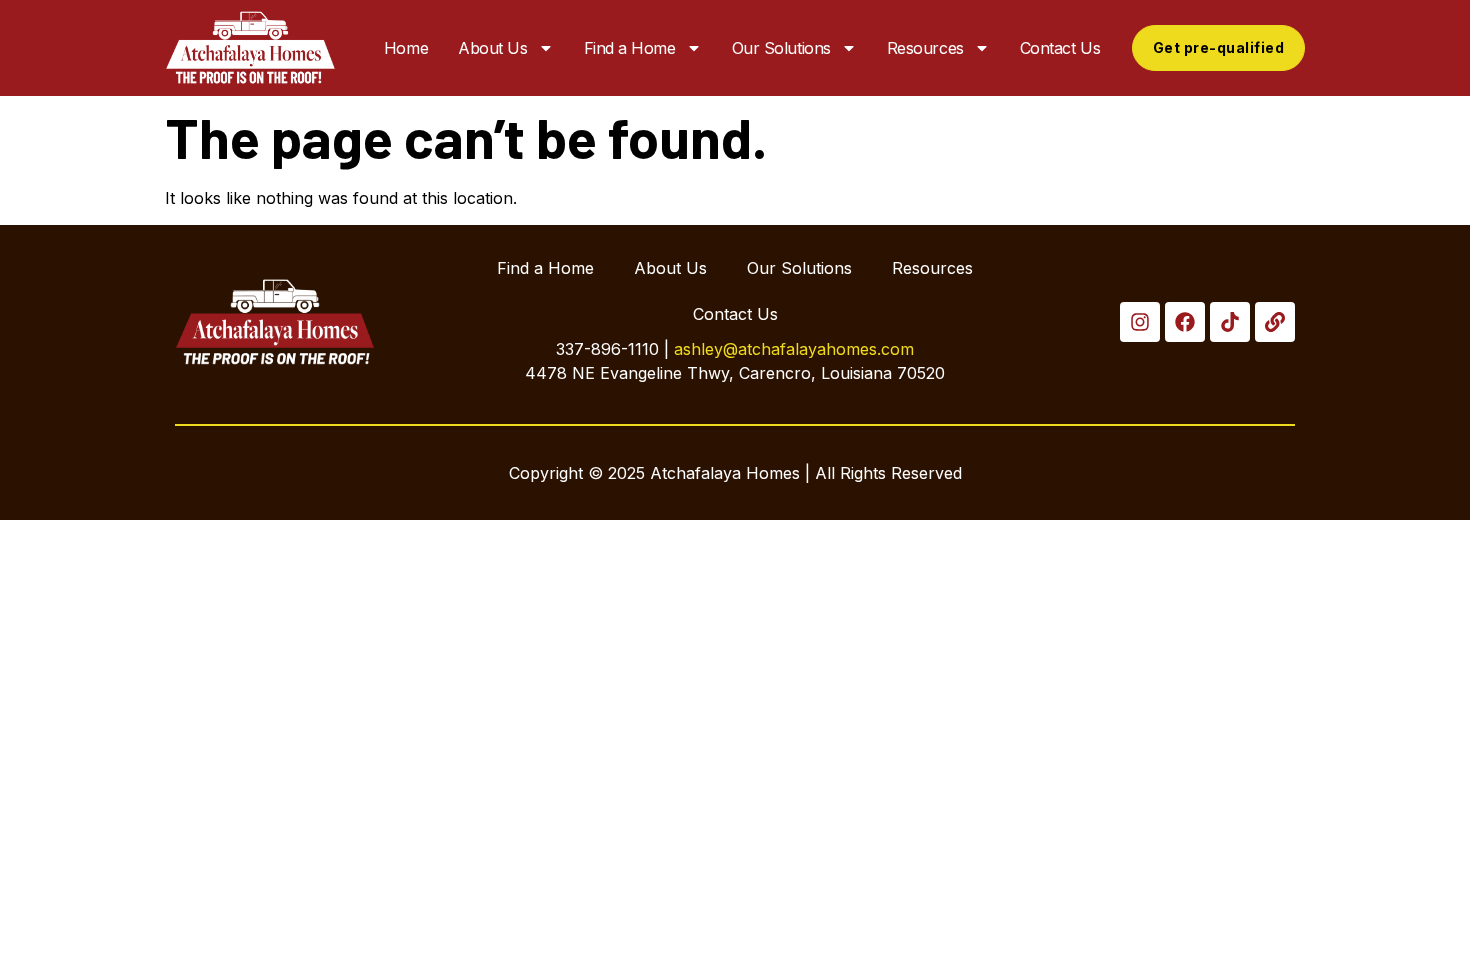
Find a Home (630, 48)
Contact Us (1060, 48)
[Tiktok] (1230, 322)
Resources (925, 48)
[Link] (1275, 322)
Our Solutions (781, 48)
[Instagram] (1140, 322)
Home (406, 48)
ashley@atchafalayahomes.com (794, 349)
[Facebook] (1185, 322)
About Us (492, 48)
